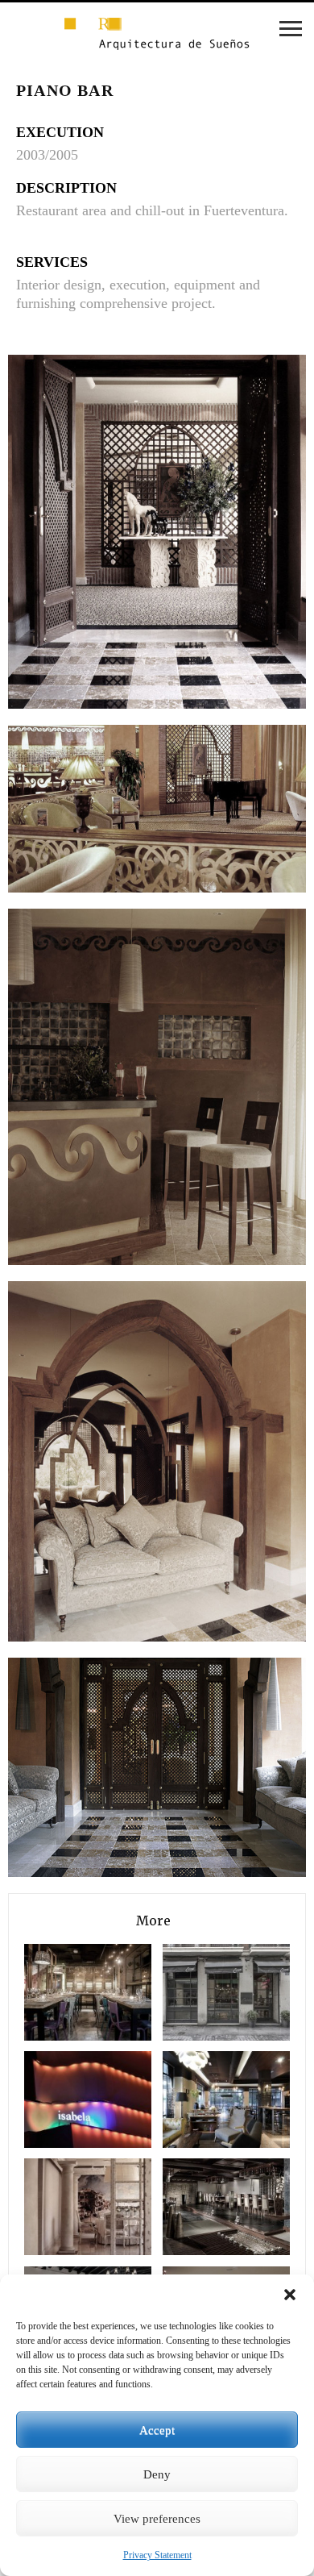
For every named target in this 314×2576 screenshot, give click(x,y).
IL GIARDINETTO (63, 2206)
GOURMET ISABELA (63, 2099)
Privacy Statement (157, 2555)
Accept (157, 2430)
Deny (157, 2474)
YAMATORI (201, 2206)
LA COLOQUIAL (201, 2099)
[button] (290, 2295)
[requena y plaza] (157, 35)
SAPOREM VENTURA (63, 1992)
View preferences (157, 2519)
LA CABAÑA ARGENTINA (201, 1992)
